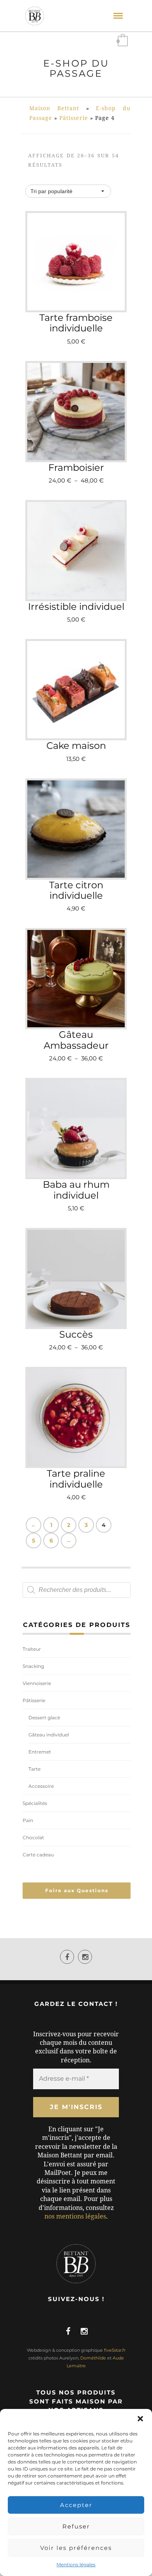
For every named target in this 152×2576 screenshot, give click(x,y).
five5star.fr (115, 2350)
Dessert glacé (44, 1718)
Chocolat (33, 1837)
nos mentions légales (75, 2216)
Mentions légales (76, 2565)
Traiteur (32, 1649)
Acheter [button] (80, 286)
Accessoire (41, 1786)
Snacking (33, 1666)
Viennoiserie (37, 1683)
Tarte (34, 1769)
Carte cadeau (38, 1855)
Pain (28, 1820)
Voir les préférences (76, 2548)
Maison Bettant (54, 108)
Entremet (40, 1752)
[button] (140, 2419)
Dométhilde (93, 2358)
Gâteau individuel (49, 1735)
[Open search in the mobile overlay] (77, 1590)
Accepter (76, 2505)
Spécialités (35, 1803)
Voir (79, 430)
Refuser (76, 2526)
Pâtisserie (74, 118)
